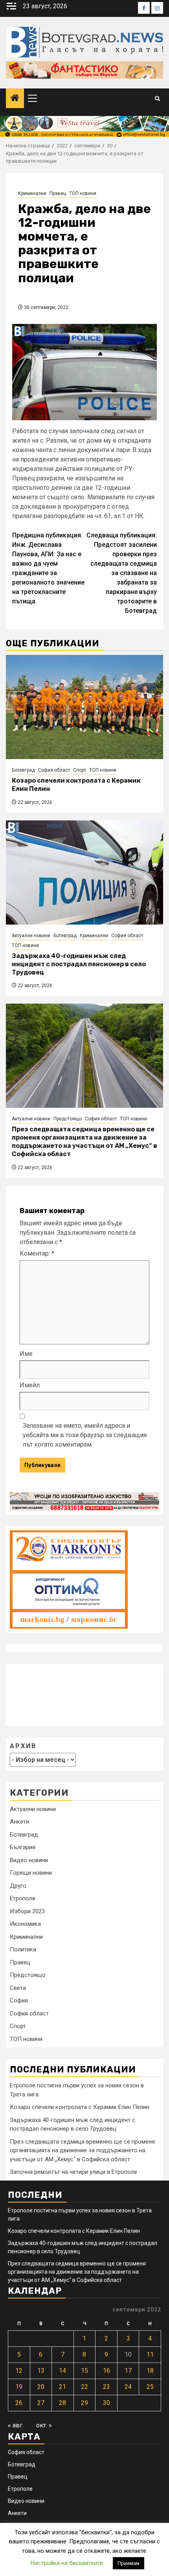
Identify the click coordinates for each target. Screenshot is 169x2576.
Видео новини (29, 1860)
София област (54, 770)
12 (19, 2371)
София (19, 2000)
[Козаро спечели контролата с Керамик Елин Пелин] (84, 707)
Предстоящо (68, 1119)
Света (18, 1988)
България (23, 1847)
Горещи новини (31, 1873)
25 (150, 2387)
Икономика (25, 1924)
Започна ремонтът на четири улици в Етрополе (73, 2172)
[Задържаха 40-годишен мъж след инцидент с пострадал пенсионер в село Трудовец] (84, 872)
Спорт (80, 770)
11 (150, 2354)
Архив (23, 1746)
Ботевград (23, 770)
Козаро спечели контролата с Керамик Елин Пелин (80, 2107)
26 (19, 2403)
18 (150, 2371)
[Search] (157, 98)
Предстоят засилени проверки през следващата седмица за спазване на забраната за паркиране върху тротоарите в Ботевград (122, 573)
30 (107, 2403)
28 (62, 2403)
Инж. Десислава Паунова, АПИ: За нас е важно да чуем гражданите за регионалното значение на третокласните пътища (48, 568)
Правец (58, 193)
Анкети (19, 1822)
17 (128, 2371)
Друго (18, 1886)
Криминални (32, 193)
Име (26, 1354)
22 (84, 2387)
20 (41, 2387)
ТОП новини (83, 193)
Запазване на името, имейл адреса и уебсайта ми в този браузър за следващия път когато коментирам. (85, 1435)
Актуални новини (31, 936)
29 (84, 2403)
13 (41, 2371)
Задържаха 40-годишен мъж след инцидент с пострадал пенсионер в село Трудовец (79, 964)
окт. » (44, 2425)
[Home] (15, 99)
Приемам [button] (129, 2563)
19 (19, 2387)
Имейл (30, 1385)
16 (107, 2371)
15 (84, 2371)
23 (107, 2387)
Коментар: (37, 1253)
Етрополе (23, 1898)
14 (62, 2371)
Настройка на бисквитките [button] (67, 2563)
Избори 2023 (27, 1911)
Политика (23, 1949)
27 (41, 2403)
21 (62, 2387)
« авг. (16, 2425)
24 (128, 2387)
